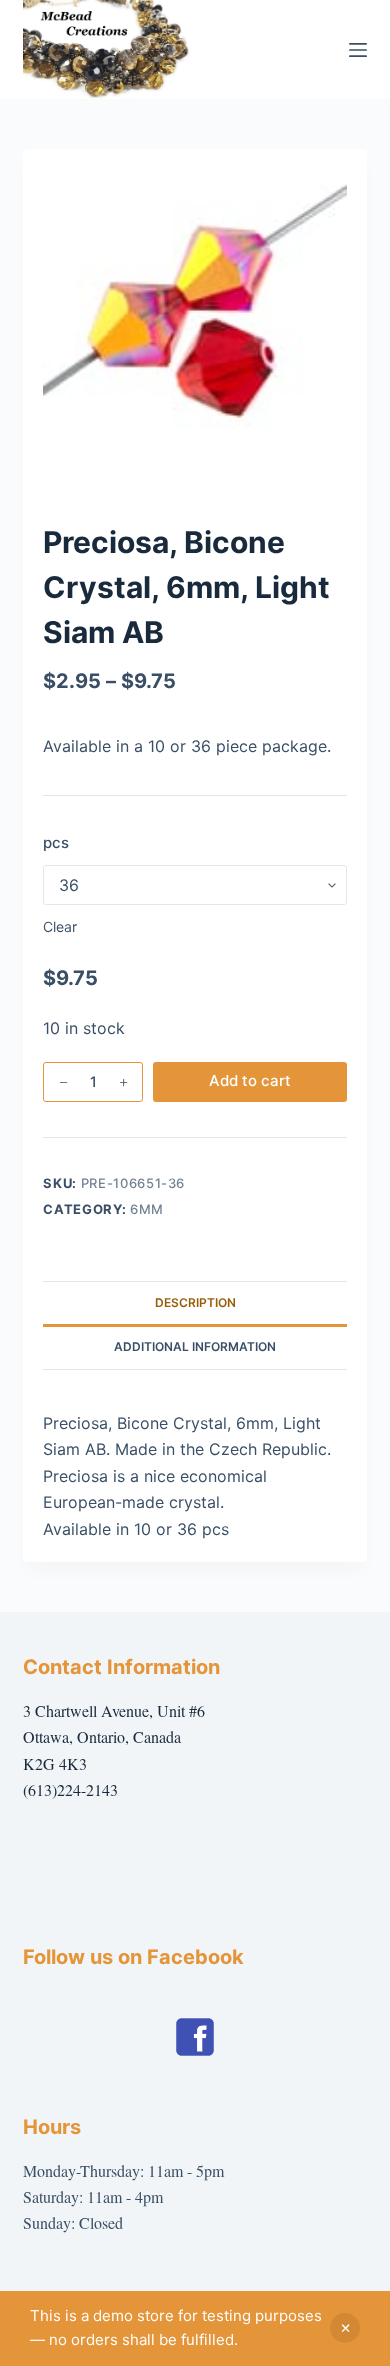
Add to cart (250, 1080)
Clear (60, 926)
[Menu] (358, 50)
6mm (147, 1209)
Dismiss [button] (345, 2328)
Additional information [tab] (195, 1346)
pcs (56, 842)
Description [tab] (195, 1302)
